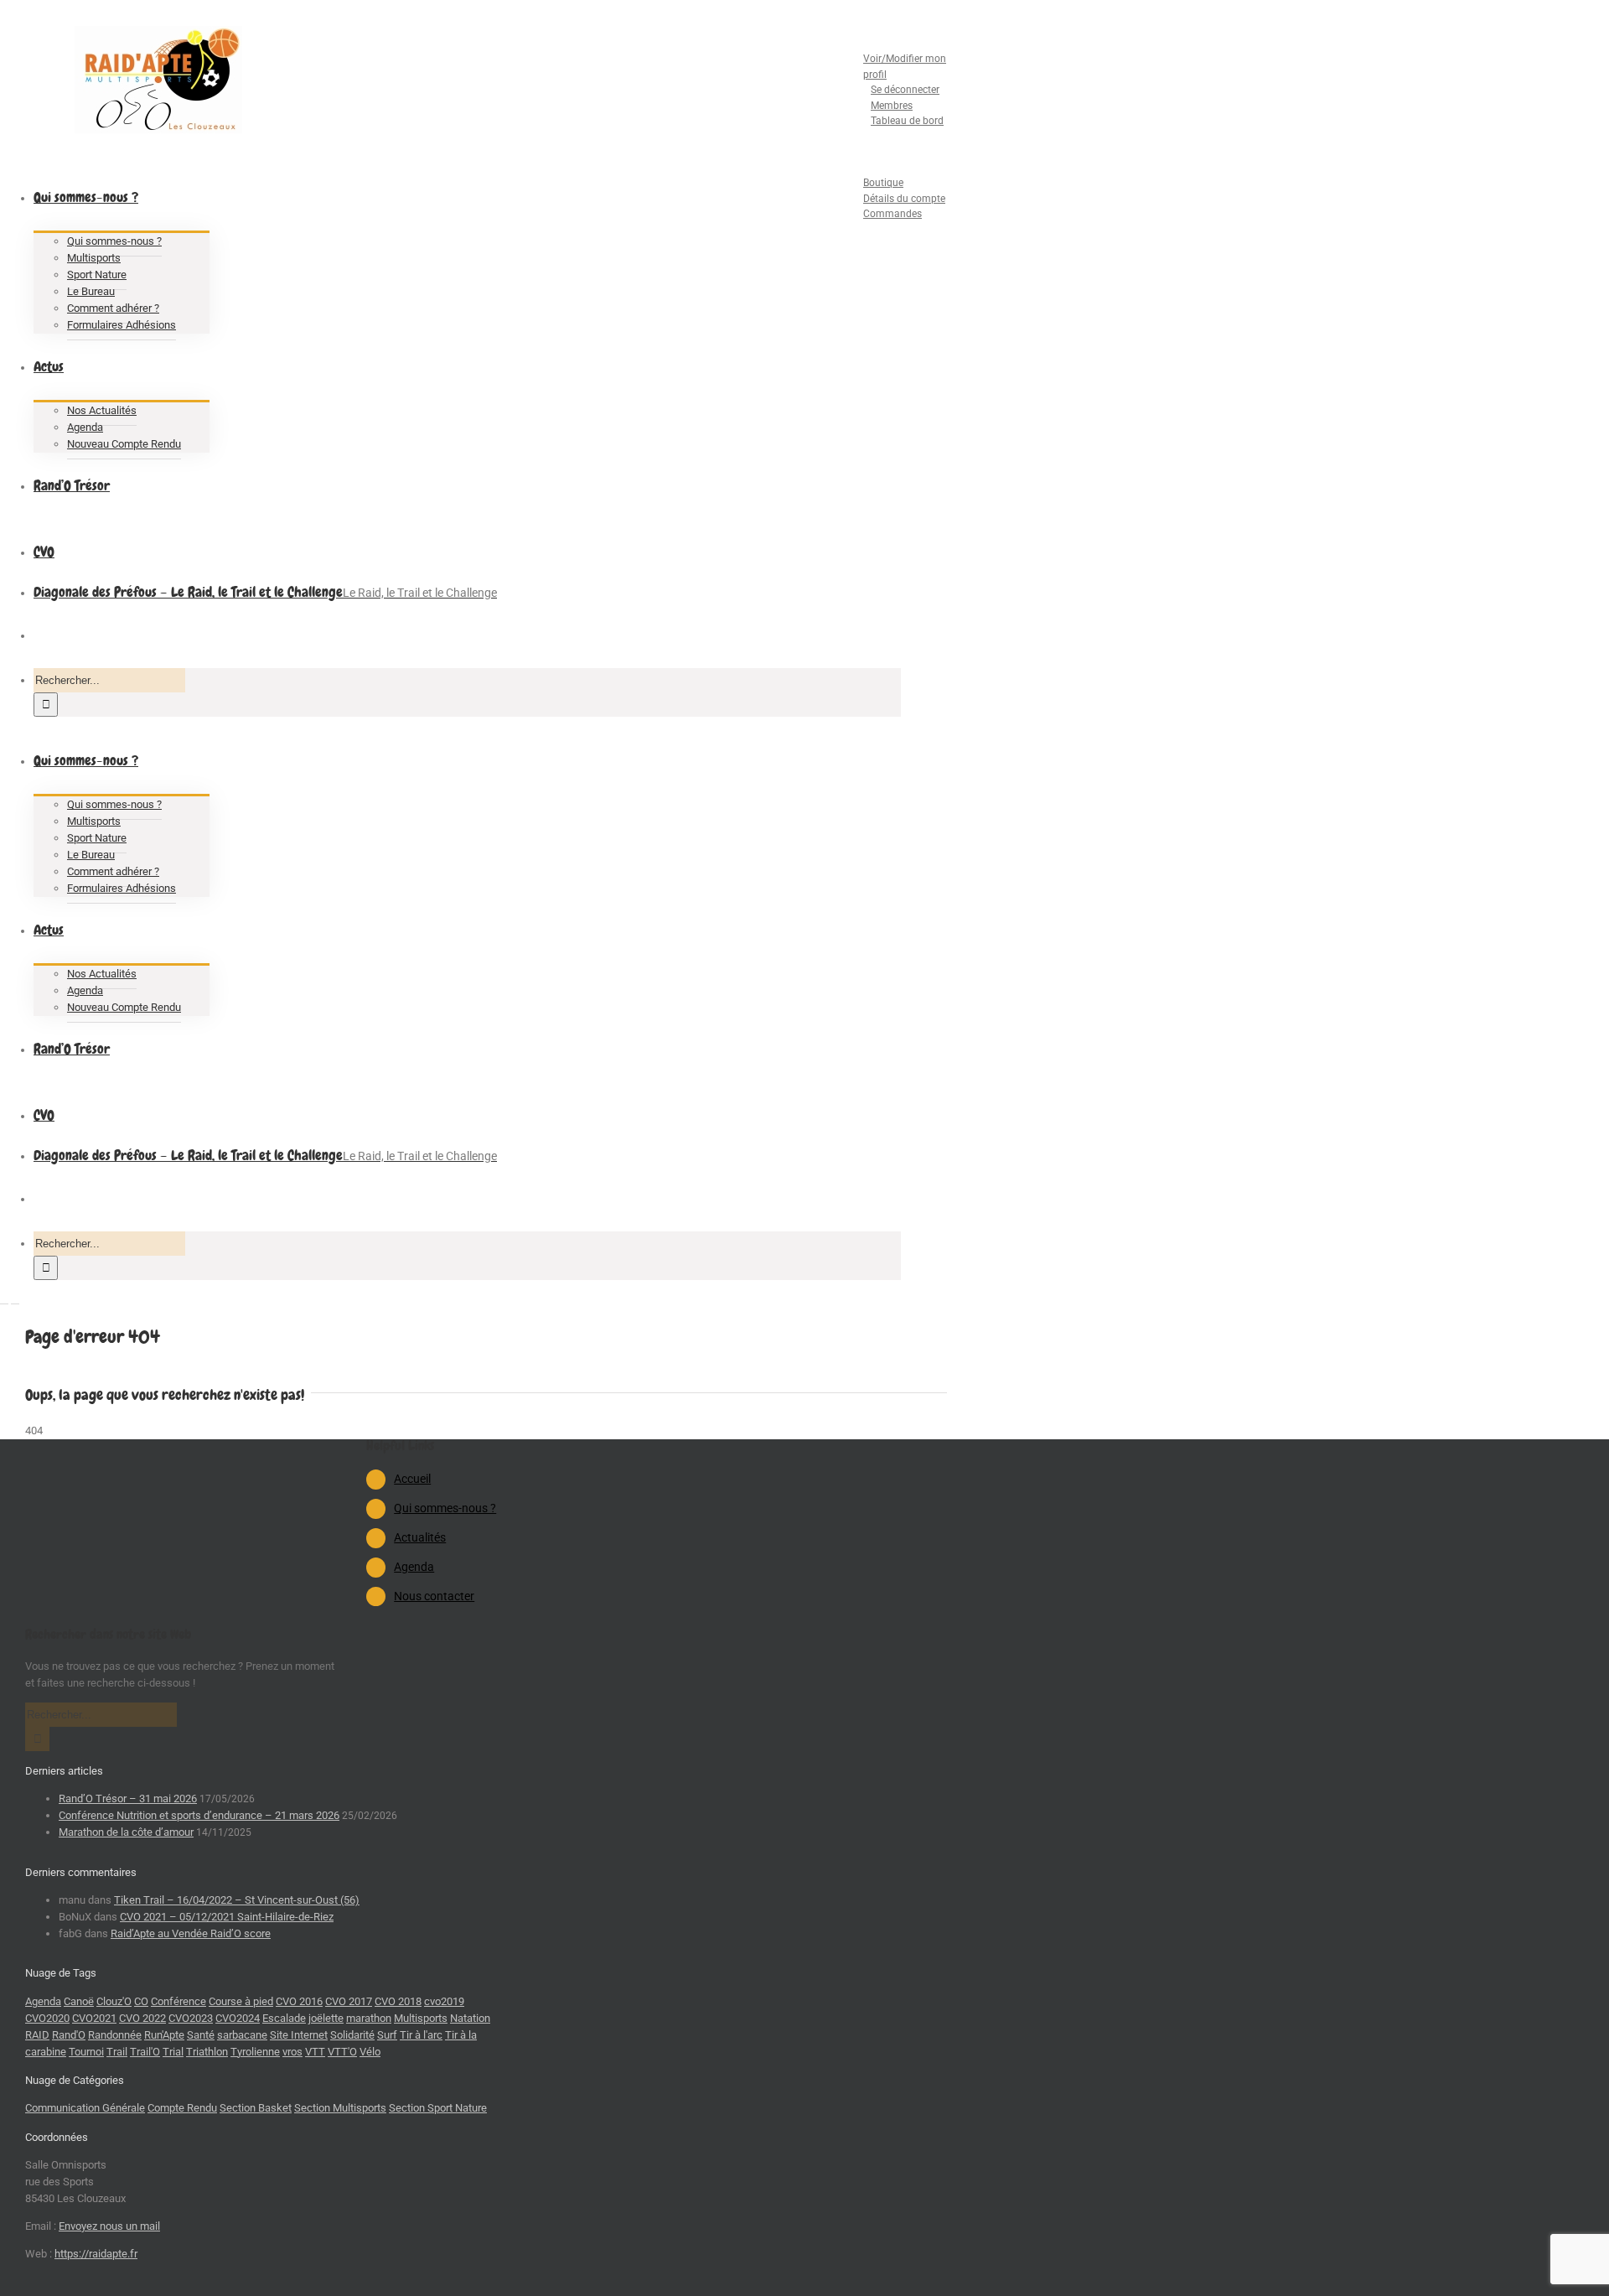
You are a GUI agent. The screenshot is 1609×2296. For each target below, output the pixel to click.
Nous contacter (434, 1596)
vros (292, 2052)
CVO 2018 (398, 2001)
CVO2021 (94, 2018)
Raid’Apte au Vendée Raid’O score (191, 1933)
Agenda (414, 1567)
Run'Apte (164, 2035)
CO (141, 2001)
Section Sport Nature (438, 2108)
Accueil (412, 1479)
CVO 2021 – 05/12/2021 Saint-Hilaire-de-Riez (227, 1917)
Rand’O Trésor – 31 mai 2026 (128, 1798)
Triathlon (207, 2052)
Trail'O (145, 2052)
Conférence (178, 2001)
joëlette (326, 2018)
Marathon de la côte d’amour (126, 1832)
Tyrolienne (255, 2052)
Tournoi (86, 2052)
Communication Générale (85, 2108)
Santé (201, 2035)
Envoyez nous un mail (109, 2226)
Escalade (284, 2018)
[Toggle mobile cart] (15, 1299)
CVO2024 (238, 2018)
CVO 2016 (299, 2001)
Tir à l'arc (421, 2035)
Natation (470, 2018)
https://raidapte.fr (96, 2254)
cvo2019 (444, 2001)
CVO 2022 (142, 2018)
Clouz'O (114, 2001)
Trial (173, 2052)
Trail (117, 2052)
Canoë (79, 2001)
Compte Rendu (182, 2108)
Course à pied (241, 2001)
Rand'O (69, 2035)
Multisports (421, 2018)
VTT (315, 2052)
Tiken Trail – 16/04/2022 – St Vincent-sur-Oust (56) (237, 1900)
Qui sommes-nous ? (445, 1508)
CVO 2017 (349, 2001)
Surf (387, 2035)
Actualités (420, 1537)
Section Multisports (340, 2108)
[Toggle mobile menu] (4, 1299)
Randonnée (115, 2035)
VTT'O (342, 2052)
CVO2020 (47, 2018)
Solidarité (352, 2035)
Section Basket (256, 2108)
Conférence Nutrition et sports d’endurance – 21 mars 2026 (199, 1815)
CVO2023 (191, 2018)
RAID (37, 2035)
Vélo (370, 2052)
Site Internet (299, 2035)
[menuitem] (888, 83)
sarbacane (242, 2035)
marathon (369, 2018)
